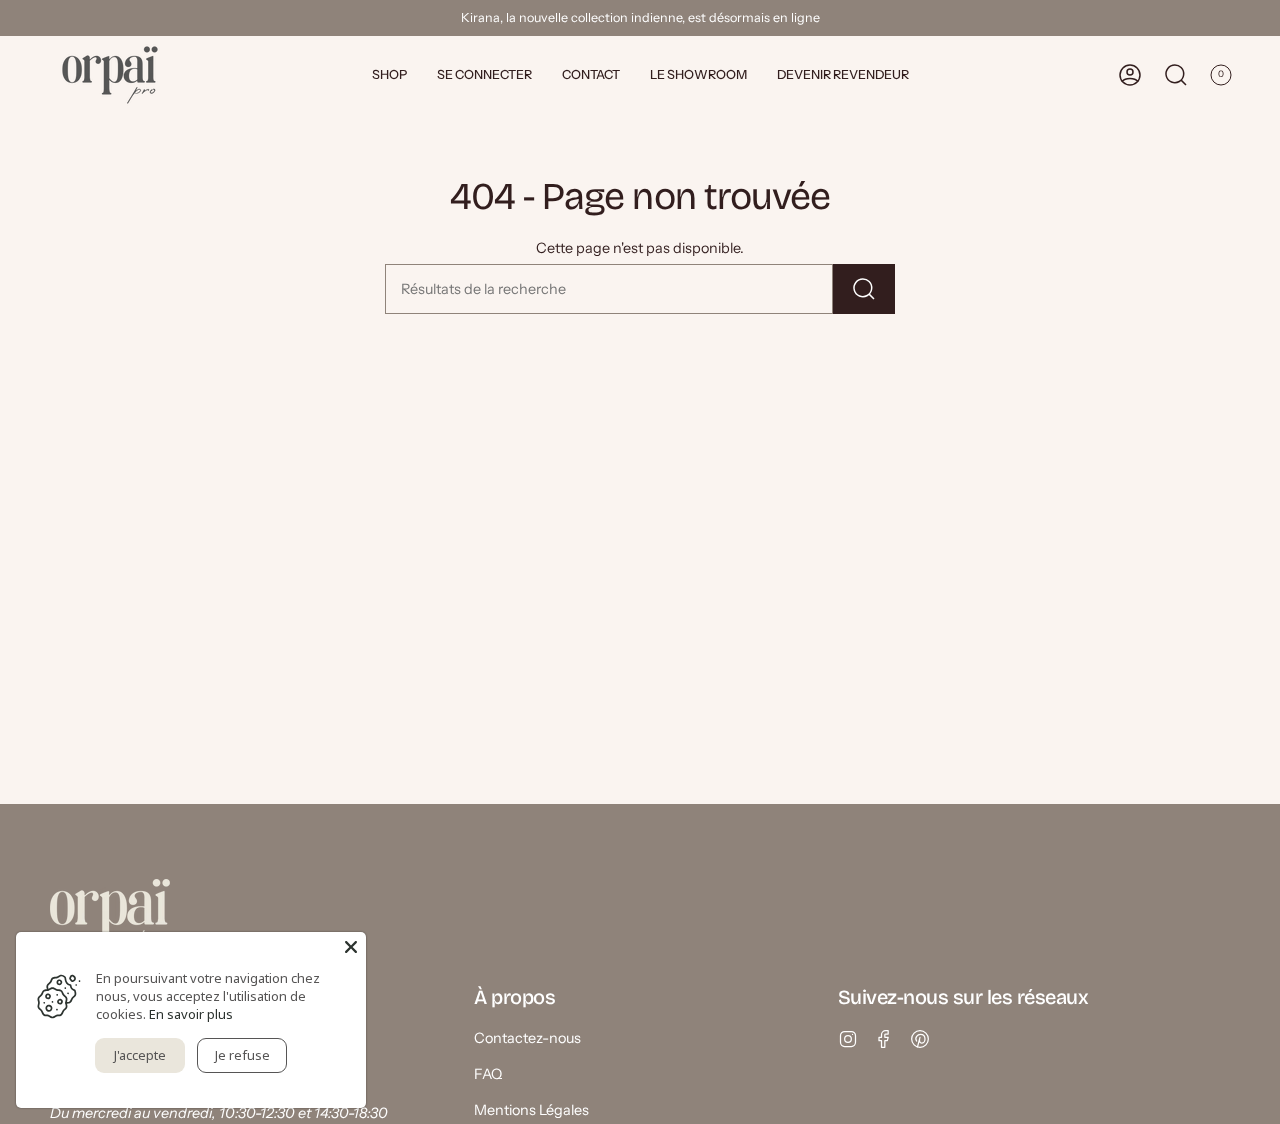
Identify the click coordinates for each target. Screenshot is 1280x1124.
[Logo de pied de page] (110, 915)
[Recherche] (864, 289)
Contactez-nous (527, 1038)
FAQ (488, 1074)
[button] (389, 75)
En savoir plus (191, 1014)
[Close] (351, 947)
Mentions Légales (531, 1110)
